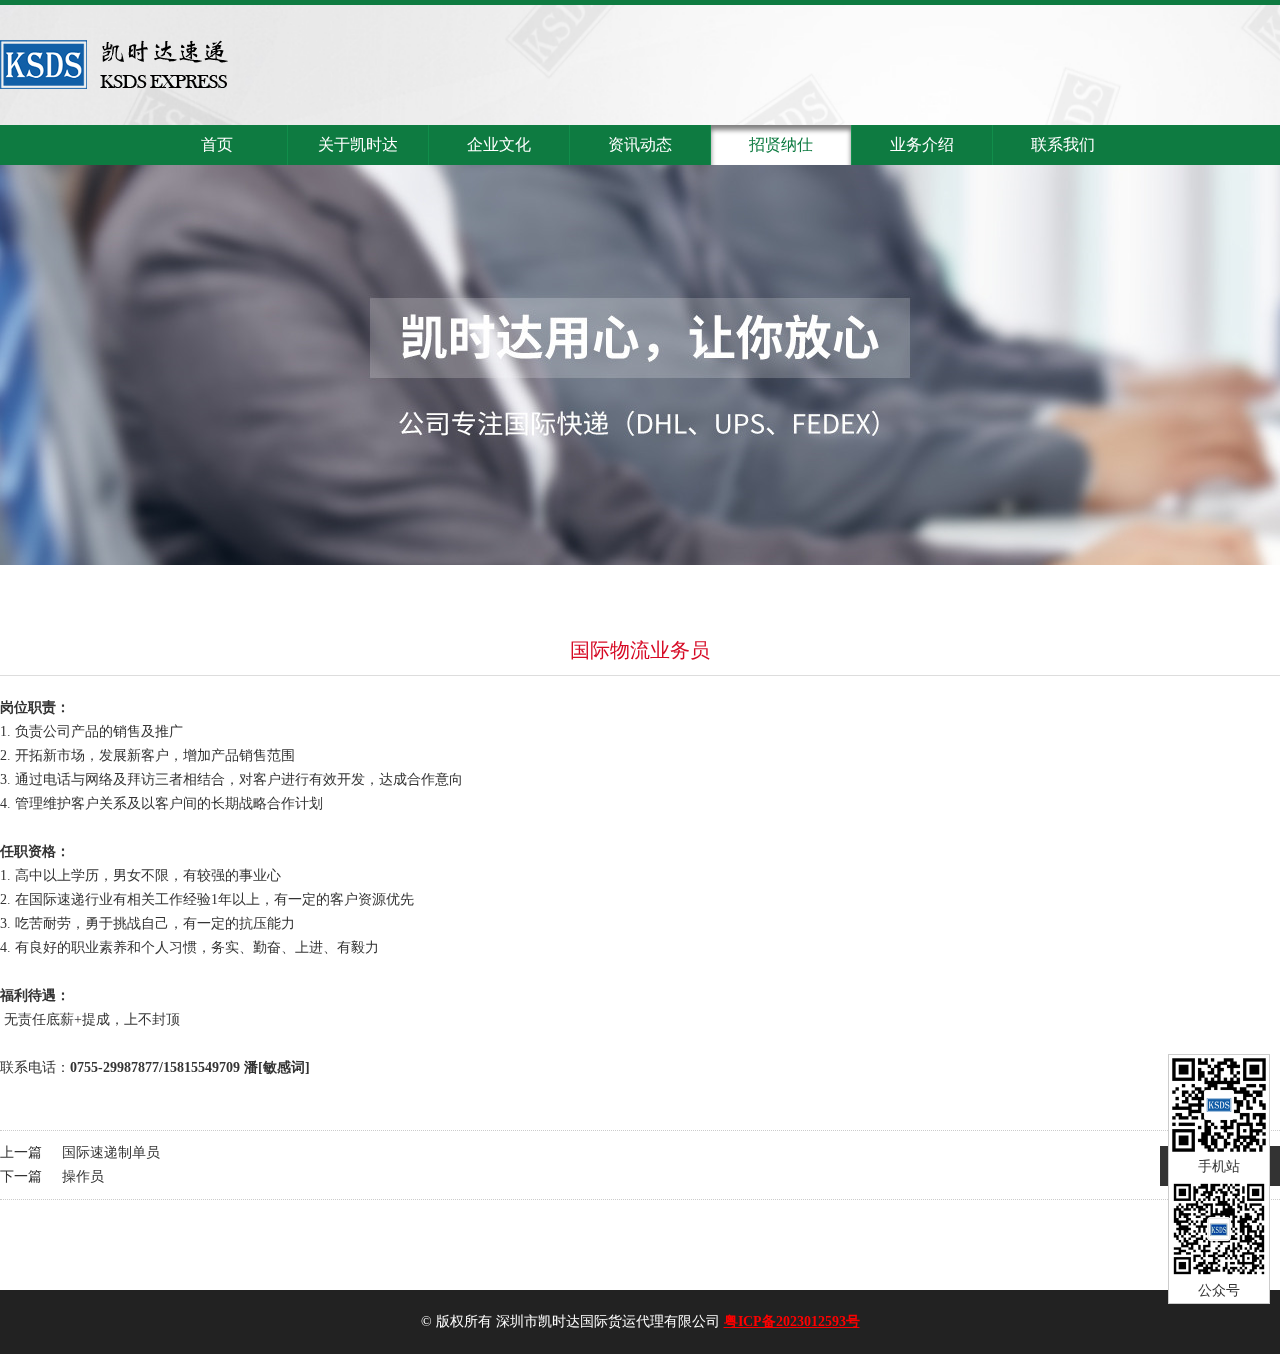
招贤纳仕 (781, 144)
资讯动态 (640, 144)
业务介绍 (922, 144)
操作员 (83, 1176)
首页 (217, 144)
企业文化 (499, 144)
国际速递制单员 (111, 1152)
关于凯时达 (358, 144)
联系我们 (1063, 144)
